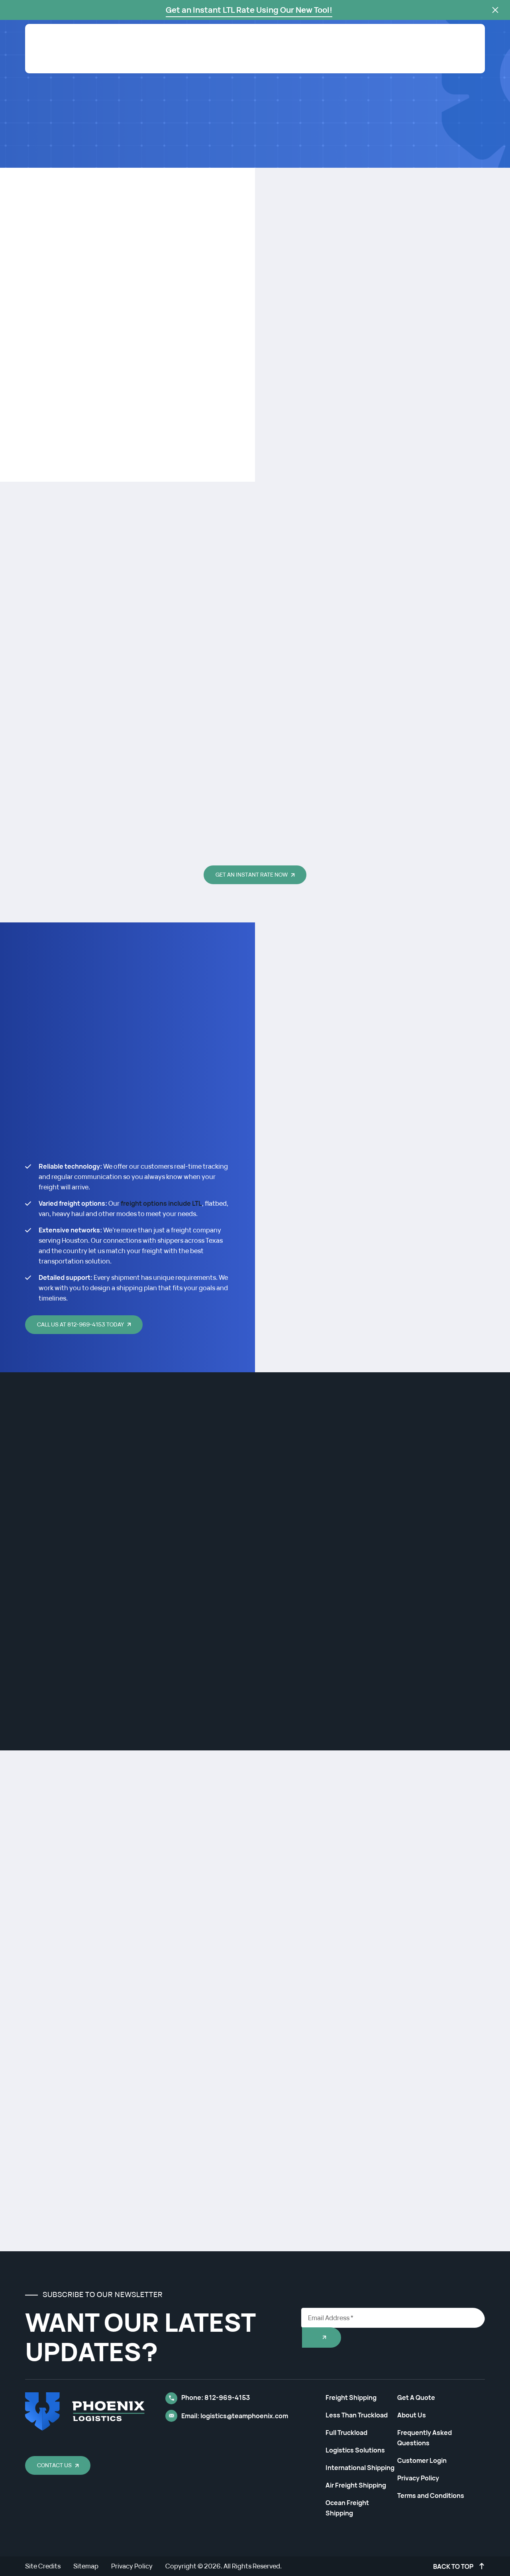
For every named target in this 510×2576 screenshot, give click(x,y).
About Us (258, 65)
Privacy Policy (418, 2478)
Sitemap (86, 2566)
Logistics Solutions (355, 2450)
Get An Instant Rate (435, 65)
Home (33, 158)
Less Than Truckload (357, 2415)
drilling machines (199, 1581)
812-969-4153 (291, 43)
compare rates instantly (153, 133)
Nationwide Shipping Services (91, 158)
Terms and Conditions (431, 2496)
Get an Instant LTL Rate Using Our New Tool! (249, 10)
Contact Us (54, 2465)
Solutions (300, 65)
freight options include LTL (161, 1203)
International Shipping (360, 2468)
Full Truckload (346, 2433)
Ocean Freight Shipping (347, 2508)
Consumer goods (111, 1715)
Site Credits (43, 2566)
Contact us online (143, 1959)
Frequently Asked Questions (425, 2438)
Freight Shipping (352, 65)
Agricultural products (121, 1617)
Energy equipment (113, 1547)
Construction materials (125, 1682)
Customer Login (355, 43)
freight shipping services (145, 445)
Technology (98, 1649)
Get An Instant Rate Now (252, 874)
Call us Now (55, 133)
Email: (235, 2416)
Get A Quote (416, 2397)
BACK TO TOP (454, 2566)
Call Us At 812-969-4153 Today (80, 1324)
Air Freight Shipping (356, 2485)
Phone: (216, 2397)
